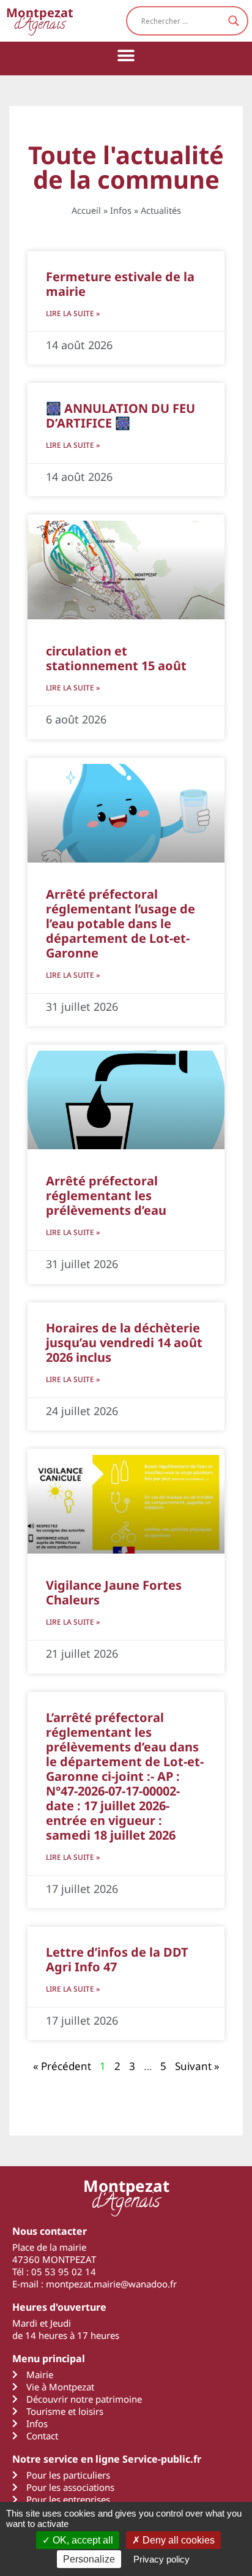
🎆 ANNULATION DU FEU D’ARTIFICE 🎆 (120, 416)
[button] (126, 55)
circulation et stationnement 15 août (116, 658)
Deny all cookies (177, 2540)
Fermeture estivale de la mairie (120, 284)
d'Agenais (40, 21)
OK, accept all (82, 2540)
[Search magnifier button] (234, 21)
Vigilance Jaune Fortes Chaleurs (114, 1592)
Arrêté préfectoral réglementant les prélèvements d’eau (106, 1195)
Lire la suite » (73, 313)
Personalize (89, 2559)
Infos (121, 210)
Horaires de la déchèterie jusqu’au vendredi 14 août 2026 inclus (124, 1343)
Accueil (86, 210)
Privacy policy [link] (161, 2559)
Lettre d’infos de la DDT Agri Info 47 (117, 1959)
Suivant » (197, 2066)
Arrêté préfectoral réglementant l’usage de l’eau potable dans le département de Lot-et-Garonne (120, 924)
